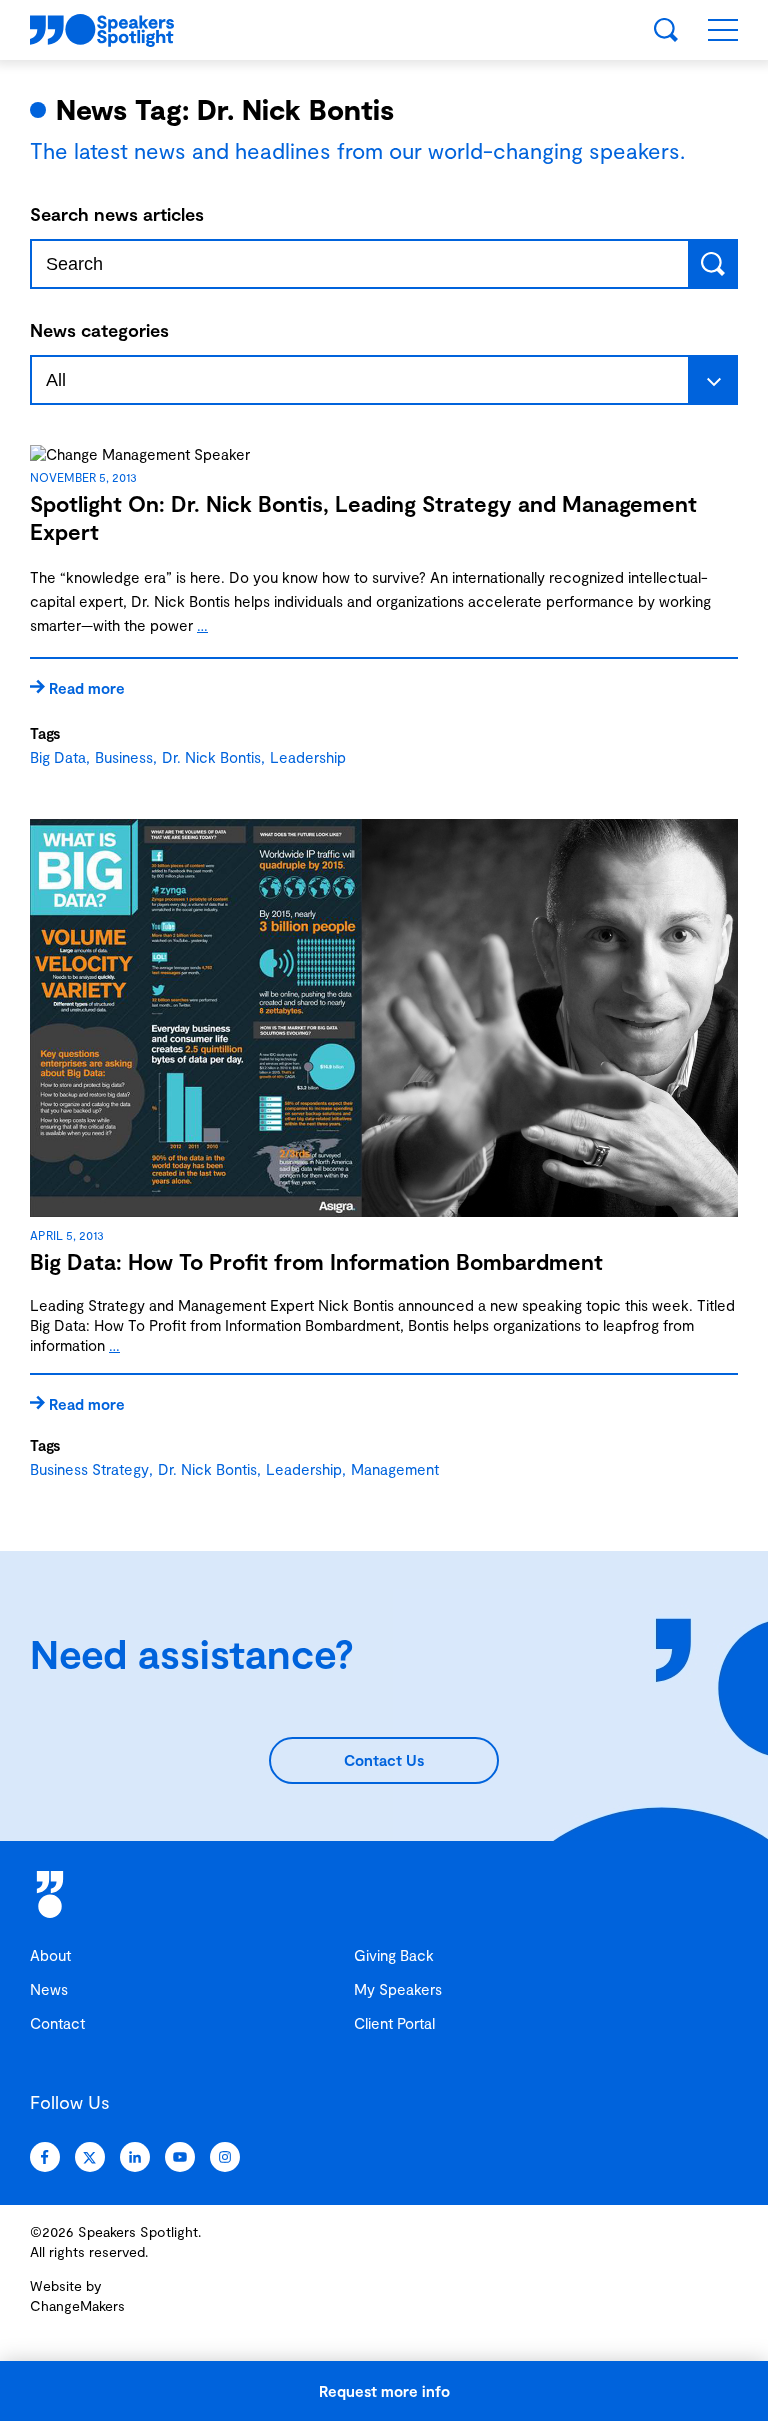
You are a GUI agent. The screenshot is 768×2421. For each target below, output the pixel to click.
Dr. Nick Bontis (211, 757)
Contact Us (384, 1760)
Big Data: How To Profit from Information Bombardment (316, 1261)
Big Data (58, 757)
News (49, 1989)
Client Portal (394, 2023)
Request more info (384, 2391)
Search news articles (117, 214)
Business (124, 757)
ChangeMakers (77, 2305)
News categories (99, 330)
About (50, 1955)
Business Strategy (89, 1469)
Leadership (308, 757)
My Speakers (398, 1989)
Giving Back (394, 1955)
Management (395, 1469)
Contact (57, 2023)
